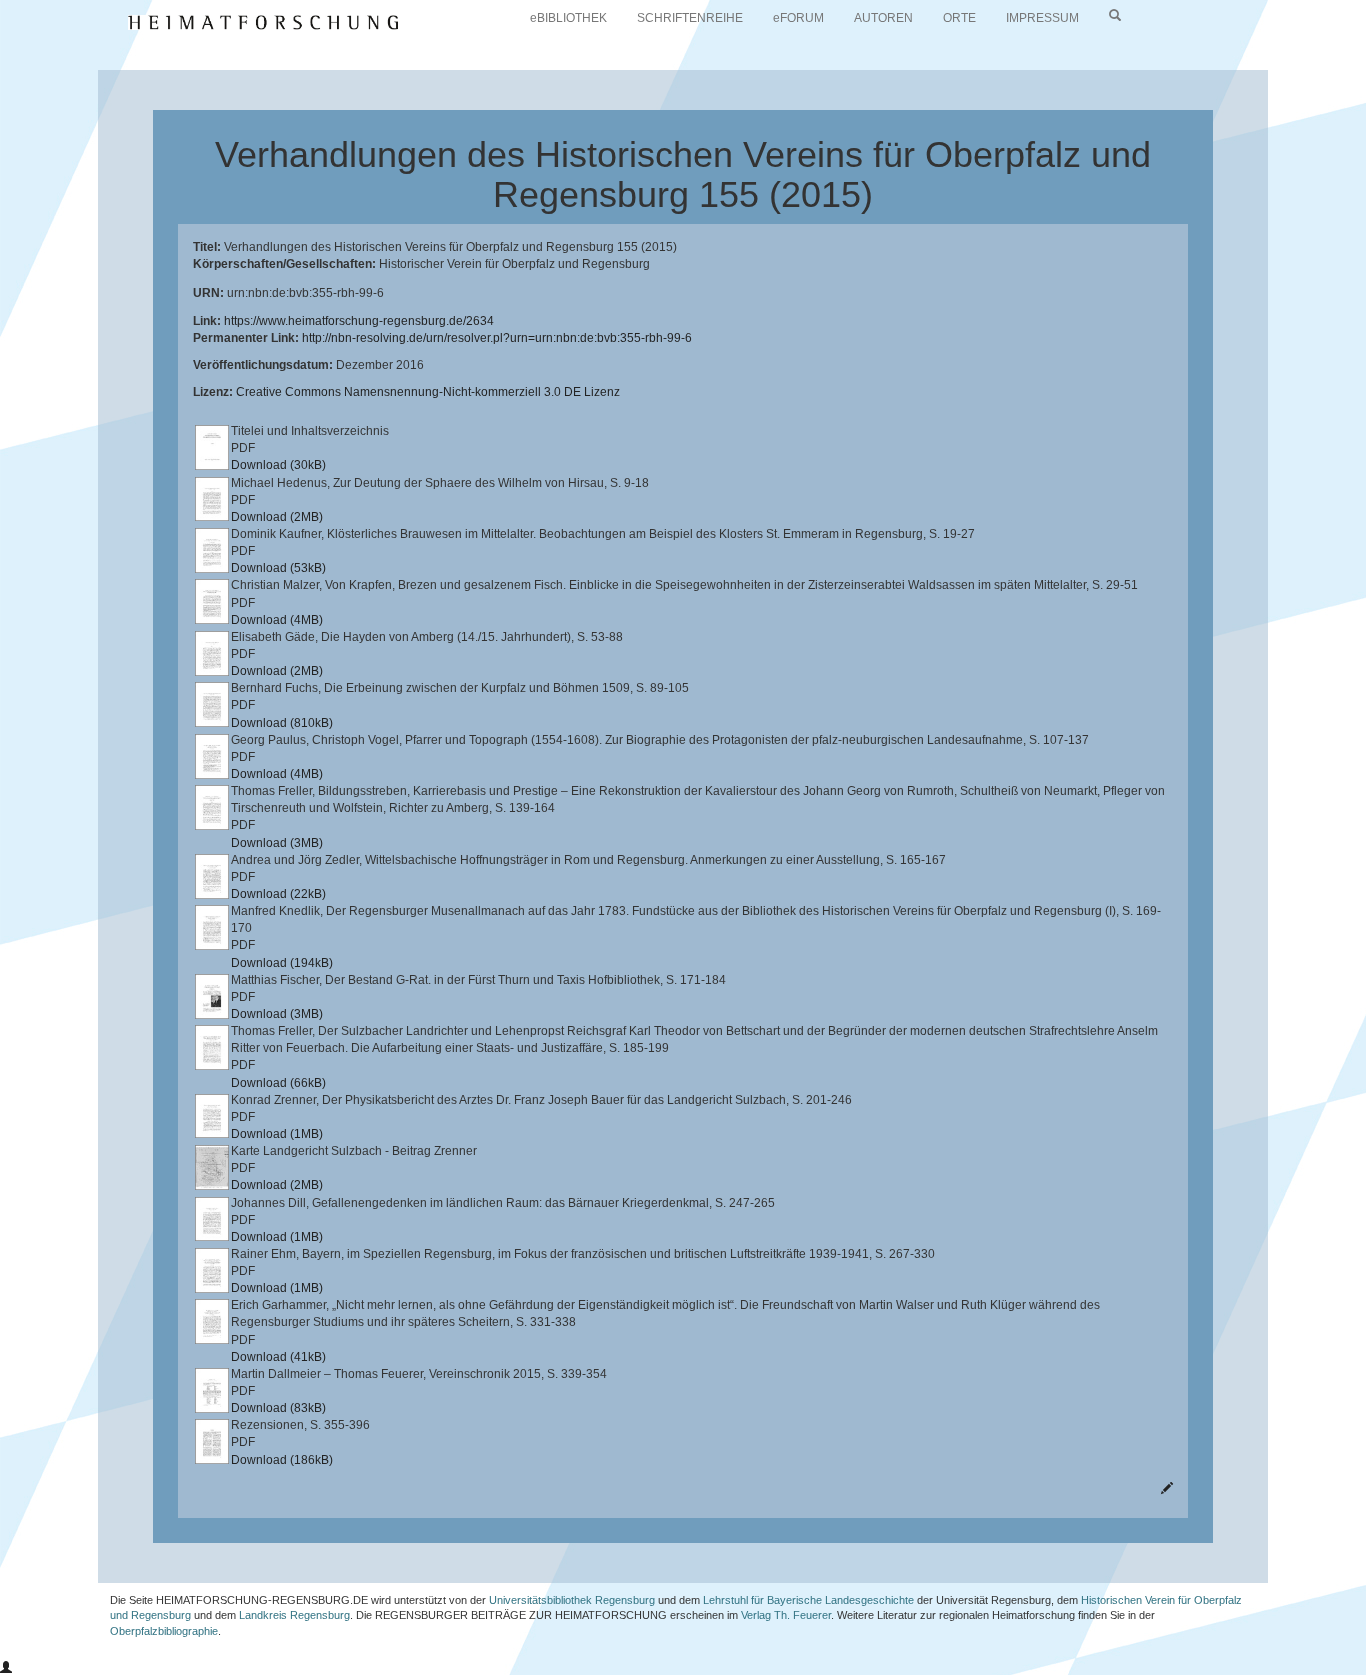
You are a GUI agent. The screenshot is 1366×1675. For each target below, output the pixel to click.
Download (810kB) (282, 723)
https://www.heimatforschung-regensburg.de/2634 (359, 321)
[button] (6, 1668)
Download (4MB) (277, 620)
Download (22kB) (278, 894)
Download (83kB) (278, 1408)
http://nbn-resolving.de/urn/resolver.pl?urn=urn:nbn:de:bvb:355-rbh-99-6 (497, 338)
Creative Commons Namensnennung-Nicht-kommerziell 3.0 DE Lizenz (428, 392)
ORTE (959, 18)
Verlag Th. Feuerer (786, 1615)
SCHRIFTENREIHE (690, 18)
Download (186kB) (282, 1460)
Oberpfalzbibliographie (164, 1631)
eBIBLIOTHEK (568, 18)
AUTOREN (883, 18)
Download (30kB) (278, 465)
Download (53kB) (278, 568)
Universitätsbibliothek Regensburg (572, 1600)
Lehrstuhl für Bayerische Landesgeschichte (808, 1600)
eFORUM (798, 18)
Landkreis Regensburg (294, 1615)
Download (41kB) (278, 1357)
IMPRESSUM (1042, 18)
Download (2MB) (277, 517)
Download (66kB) (278, 1083)
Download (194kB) (282, 963)
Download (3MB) (277, 843)
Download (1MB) (277, 1134)
